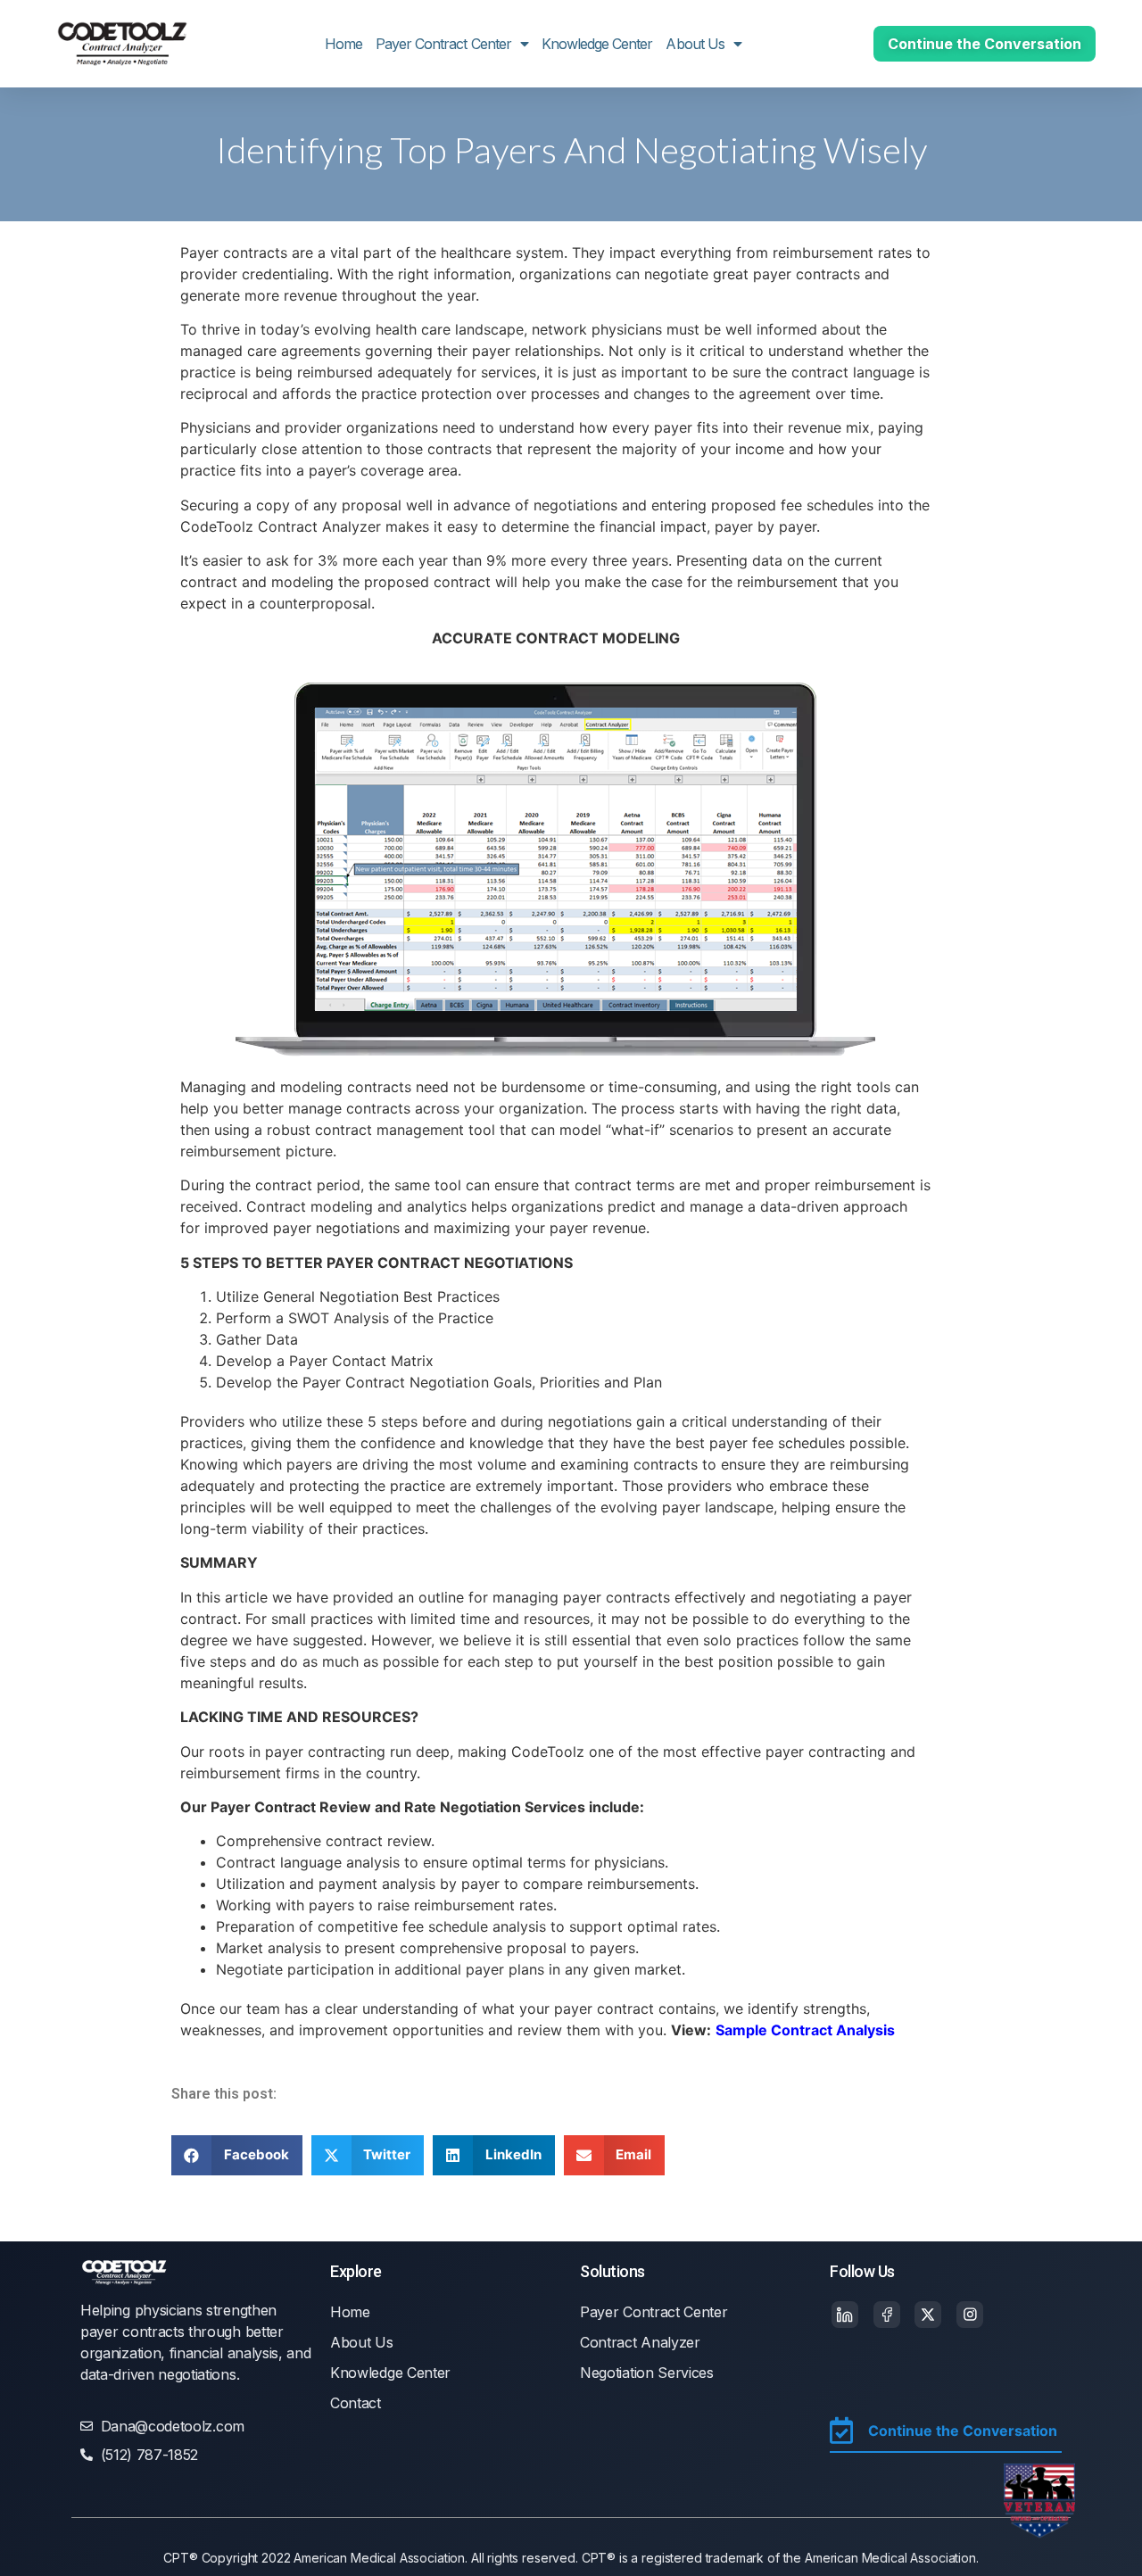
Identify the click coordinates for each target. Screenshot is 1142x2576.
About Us (695, 44)
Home (343, 44)
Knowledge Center (597, 44)
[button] (237, 2155)
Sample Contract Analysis (805, 2030)
